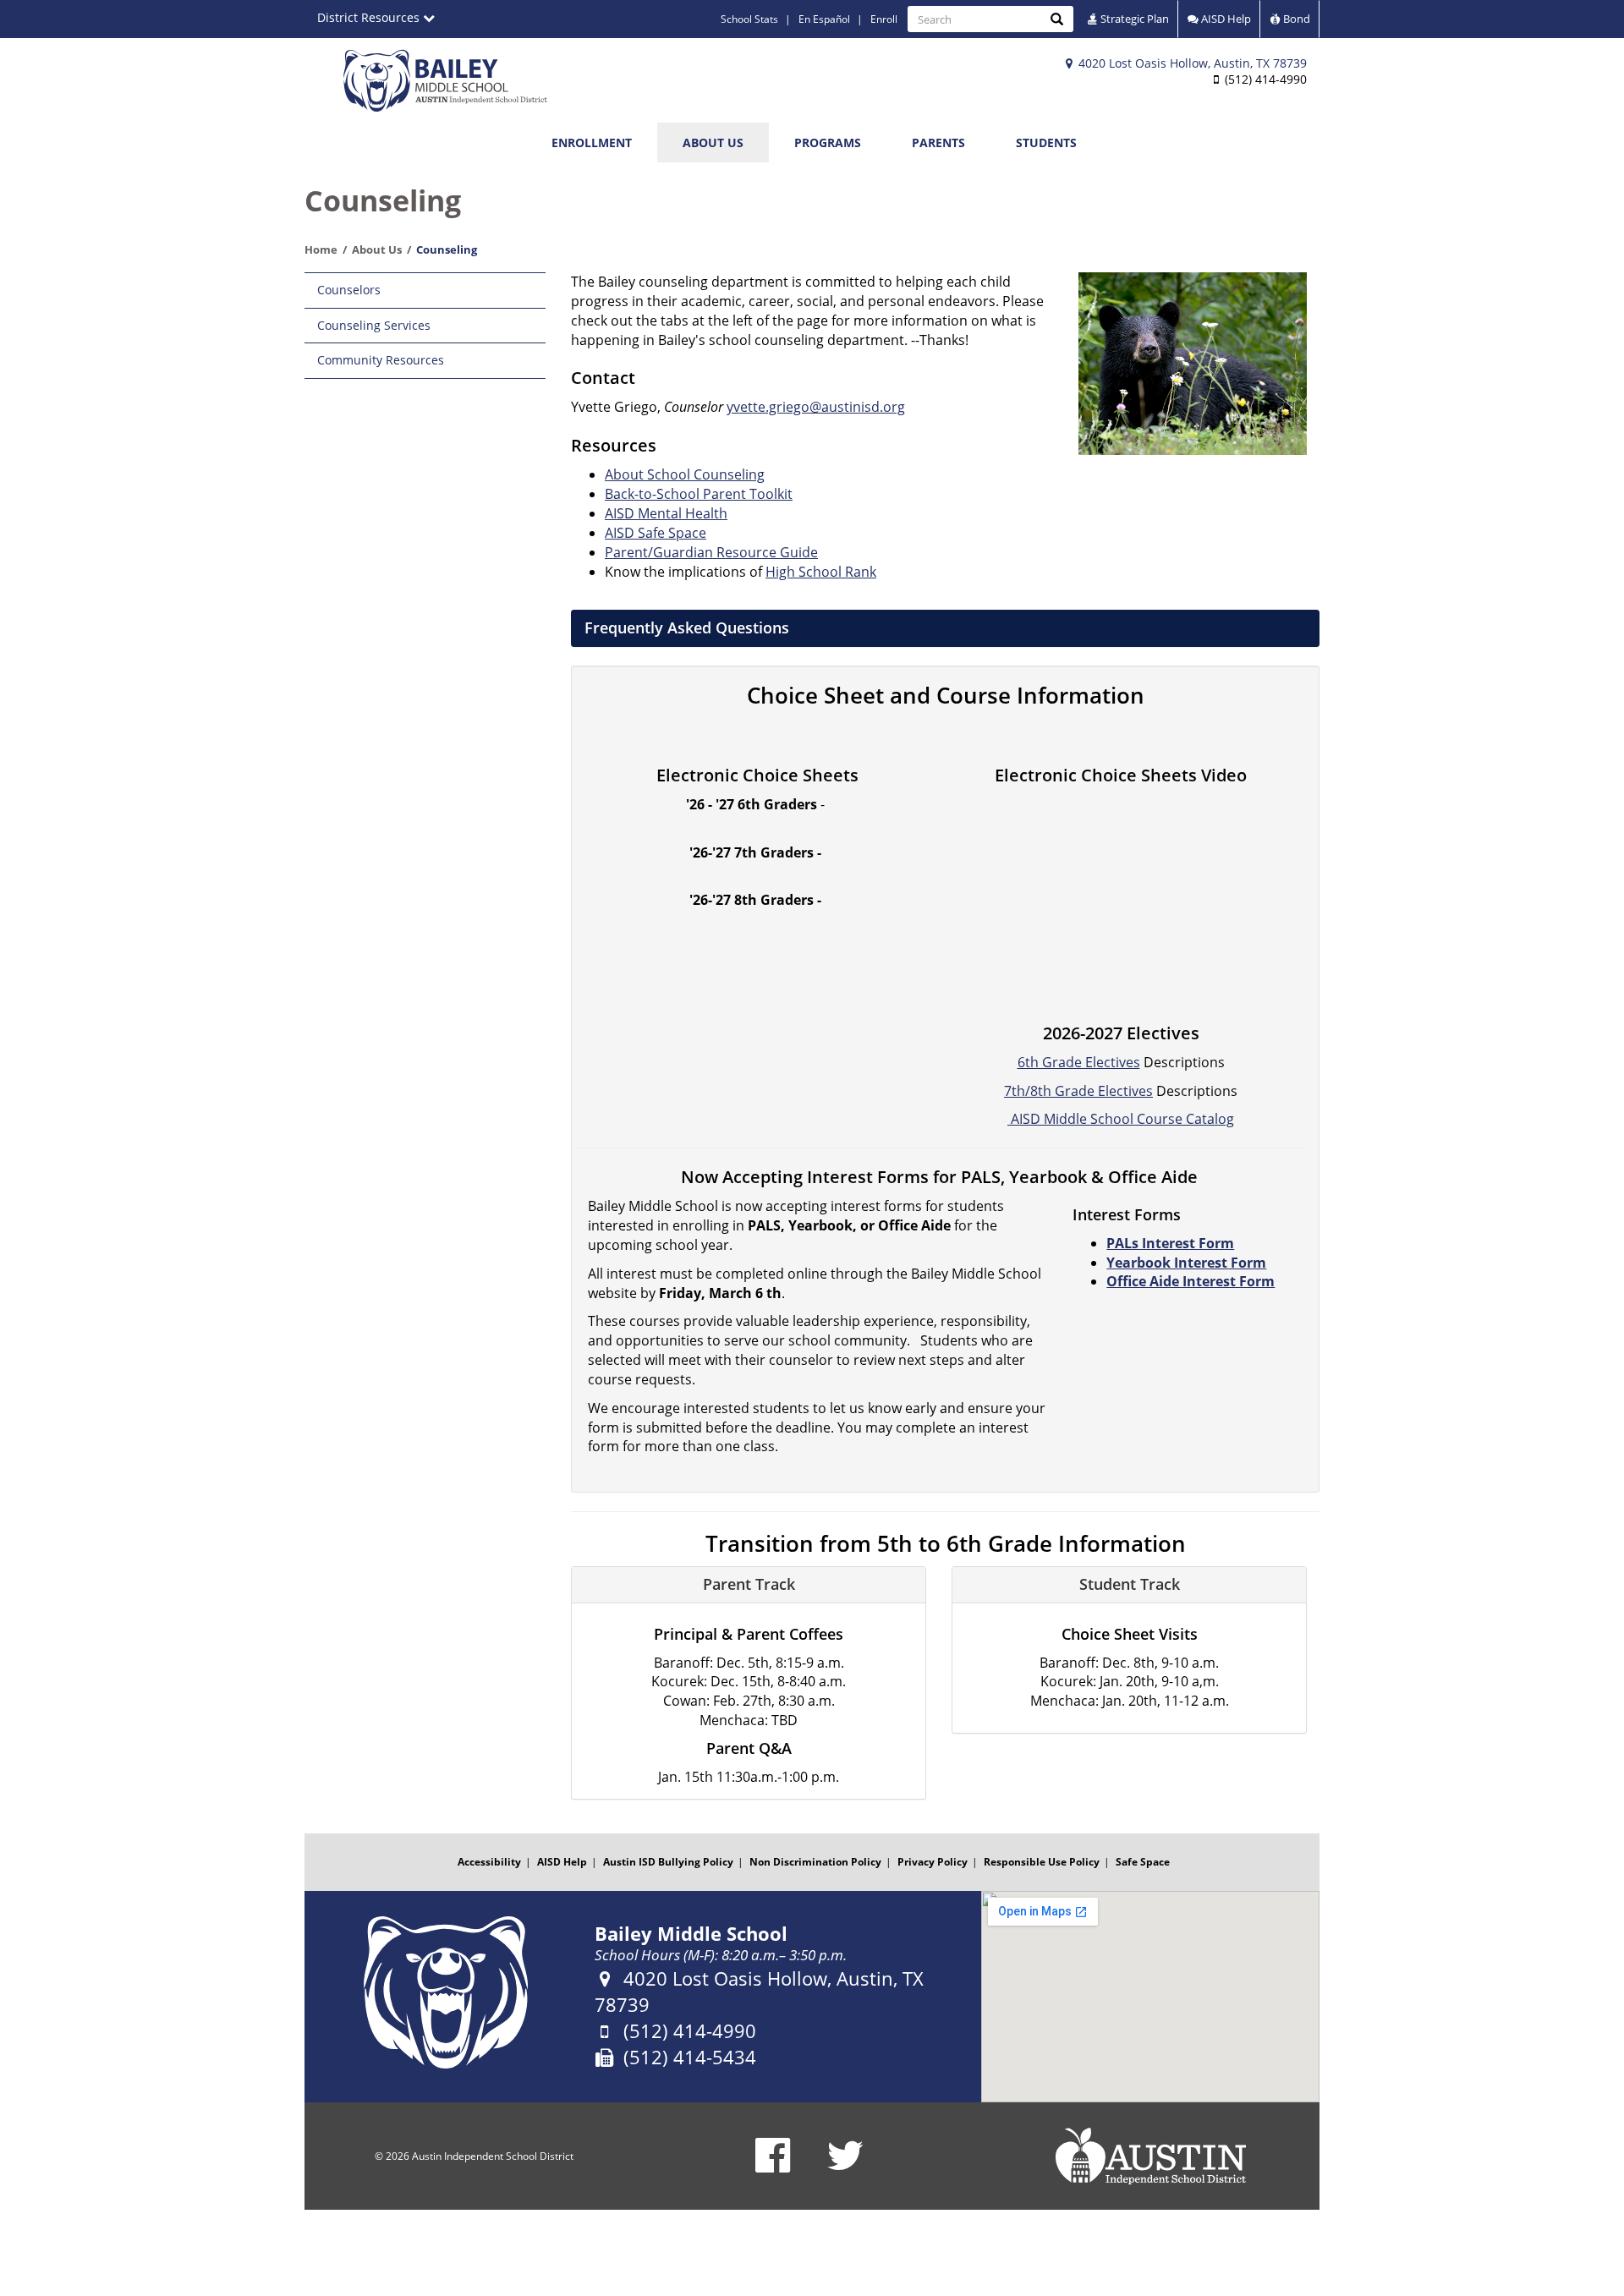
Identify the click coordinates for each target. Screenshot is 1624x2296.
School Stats (749, 19)
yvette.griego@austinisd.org (816, 407)
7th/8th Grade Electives (1078, 1091)
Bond (1295, 19)
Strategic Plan (1133, 19)
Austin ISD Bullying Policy (668, 1862)
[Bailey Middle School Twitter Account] (845, 2166)
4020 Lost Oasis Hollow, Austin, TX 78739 (1191, 63)
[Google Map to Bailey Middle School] (1150, 1997)
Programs (828, 142)
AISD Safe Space (656, 533)
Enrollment (592, 142)
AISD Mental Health (666, 513)
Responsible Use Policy (1042, 1862)
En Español (824, 19)
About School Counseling (685, 474)
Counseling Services (374, 325)
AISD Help (1225, 19)
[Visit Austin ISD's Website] (1150, 2156)
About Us (713, 142)
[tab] (945, 628)
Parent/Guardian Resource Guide (711, 552)
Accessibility (489, 1862)
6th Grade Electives (1079, 1062)
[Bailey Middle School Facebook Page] (773, 2166)
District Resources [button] (370, 17)
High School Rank (821, 572)
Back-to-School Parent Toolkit (699, 494)
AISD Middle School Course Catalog (1121, 1119)
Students (1046, 142)
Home (321, 249)
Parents (938, 142)
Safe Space (1143, 1862)
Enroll (884, 19)
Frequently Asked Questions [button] (687, 627)
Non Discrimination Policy (815, 1862)
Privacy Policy (933, 1862)
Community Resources (381, 360)
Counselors (349, 290)
